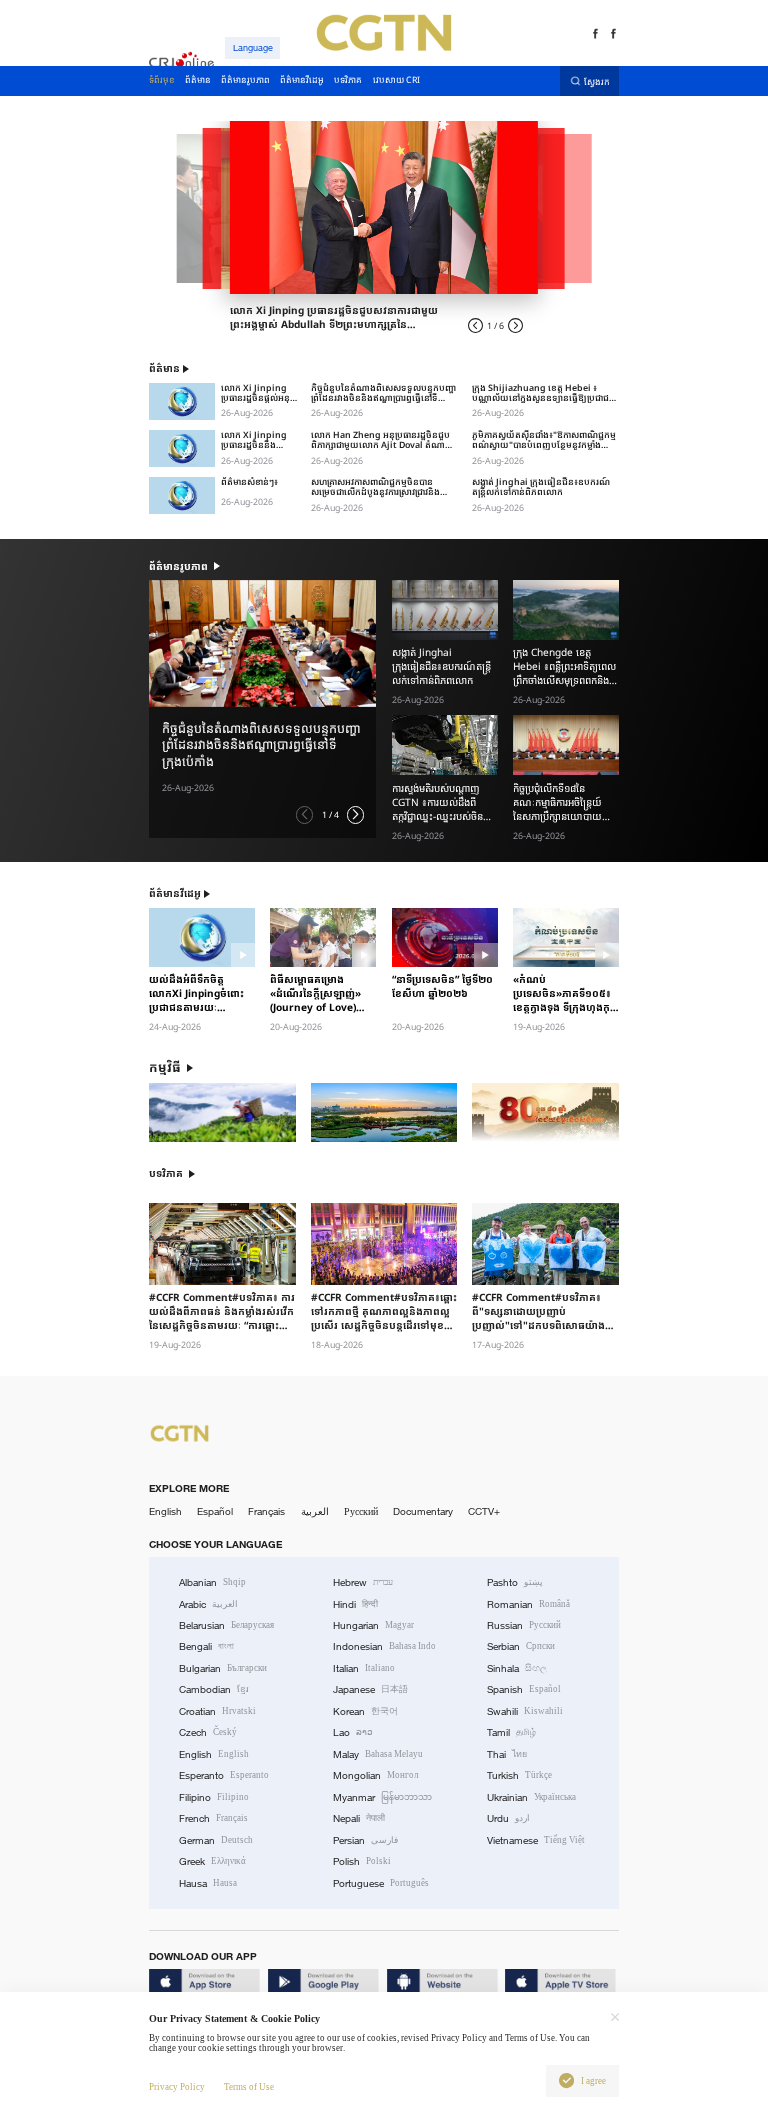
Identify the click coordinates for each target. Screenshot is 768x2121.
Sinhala (517, 1668)
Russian (524, 1625)
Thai (507, 1754)
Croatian (217, 1711)
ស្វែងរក (597, 82)
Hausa (208, 1883)
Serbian (521, 1646)
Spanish (524, 1689)
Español (215, 1511)
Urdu (508, 1818)
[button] (304, 814)
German (216, 1840)
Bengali (206, 1646)
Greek (212, 1861)
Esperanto (224, 1775)
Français (266, 1511)
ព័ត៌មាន (164, 368)
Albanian (212, 1582)
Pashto (515, 1582)
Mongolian (375, 1775)
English (165, 1511)
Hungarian (373, 1625)
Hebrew (363, 1582)
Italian (364, 1668)
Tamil (511, 1732)
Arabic (208, 1604)
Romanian (528, 1604)
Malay (378, 1754)
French (213, 1818)
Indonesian (384, 1646)
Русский (361, 1511)
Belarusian (226, 1625)
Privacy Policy (177, 2087)
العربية (315, 1511)
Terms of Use (249, 2087)
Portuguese (381, 1883)
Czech (208, 1732)
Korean (365, 1711)
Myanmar (382, 1797)
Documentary (423, 1511)
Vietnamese (536, 1840)
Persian (365, 1840)
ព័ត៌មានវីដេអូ (175, 893)
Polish (362, 1861)
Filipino (214, 1797)
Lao (353, 1732)
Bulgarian (223, 1668)
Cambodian (214, 1689)
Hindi (355, 1604)
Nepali (359, 1818)
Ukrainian (531, 1797)
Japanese (370, 1689)
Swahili (525, 1711)
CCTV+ (484, 1511)
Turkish (519, 1775)
